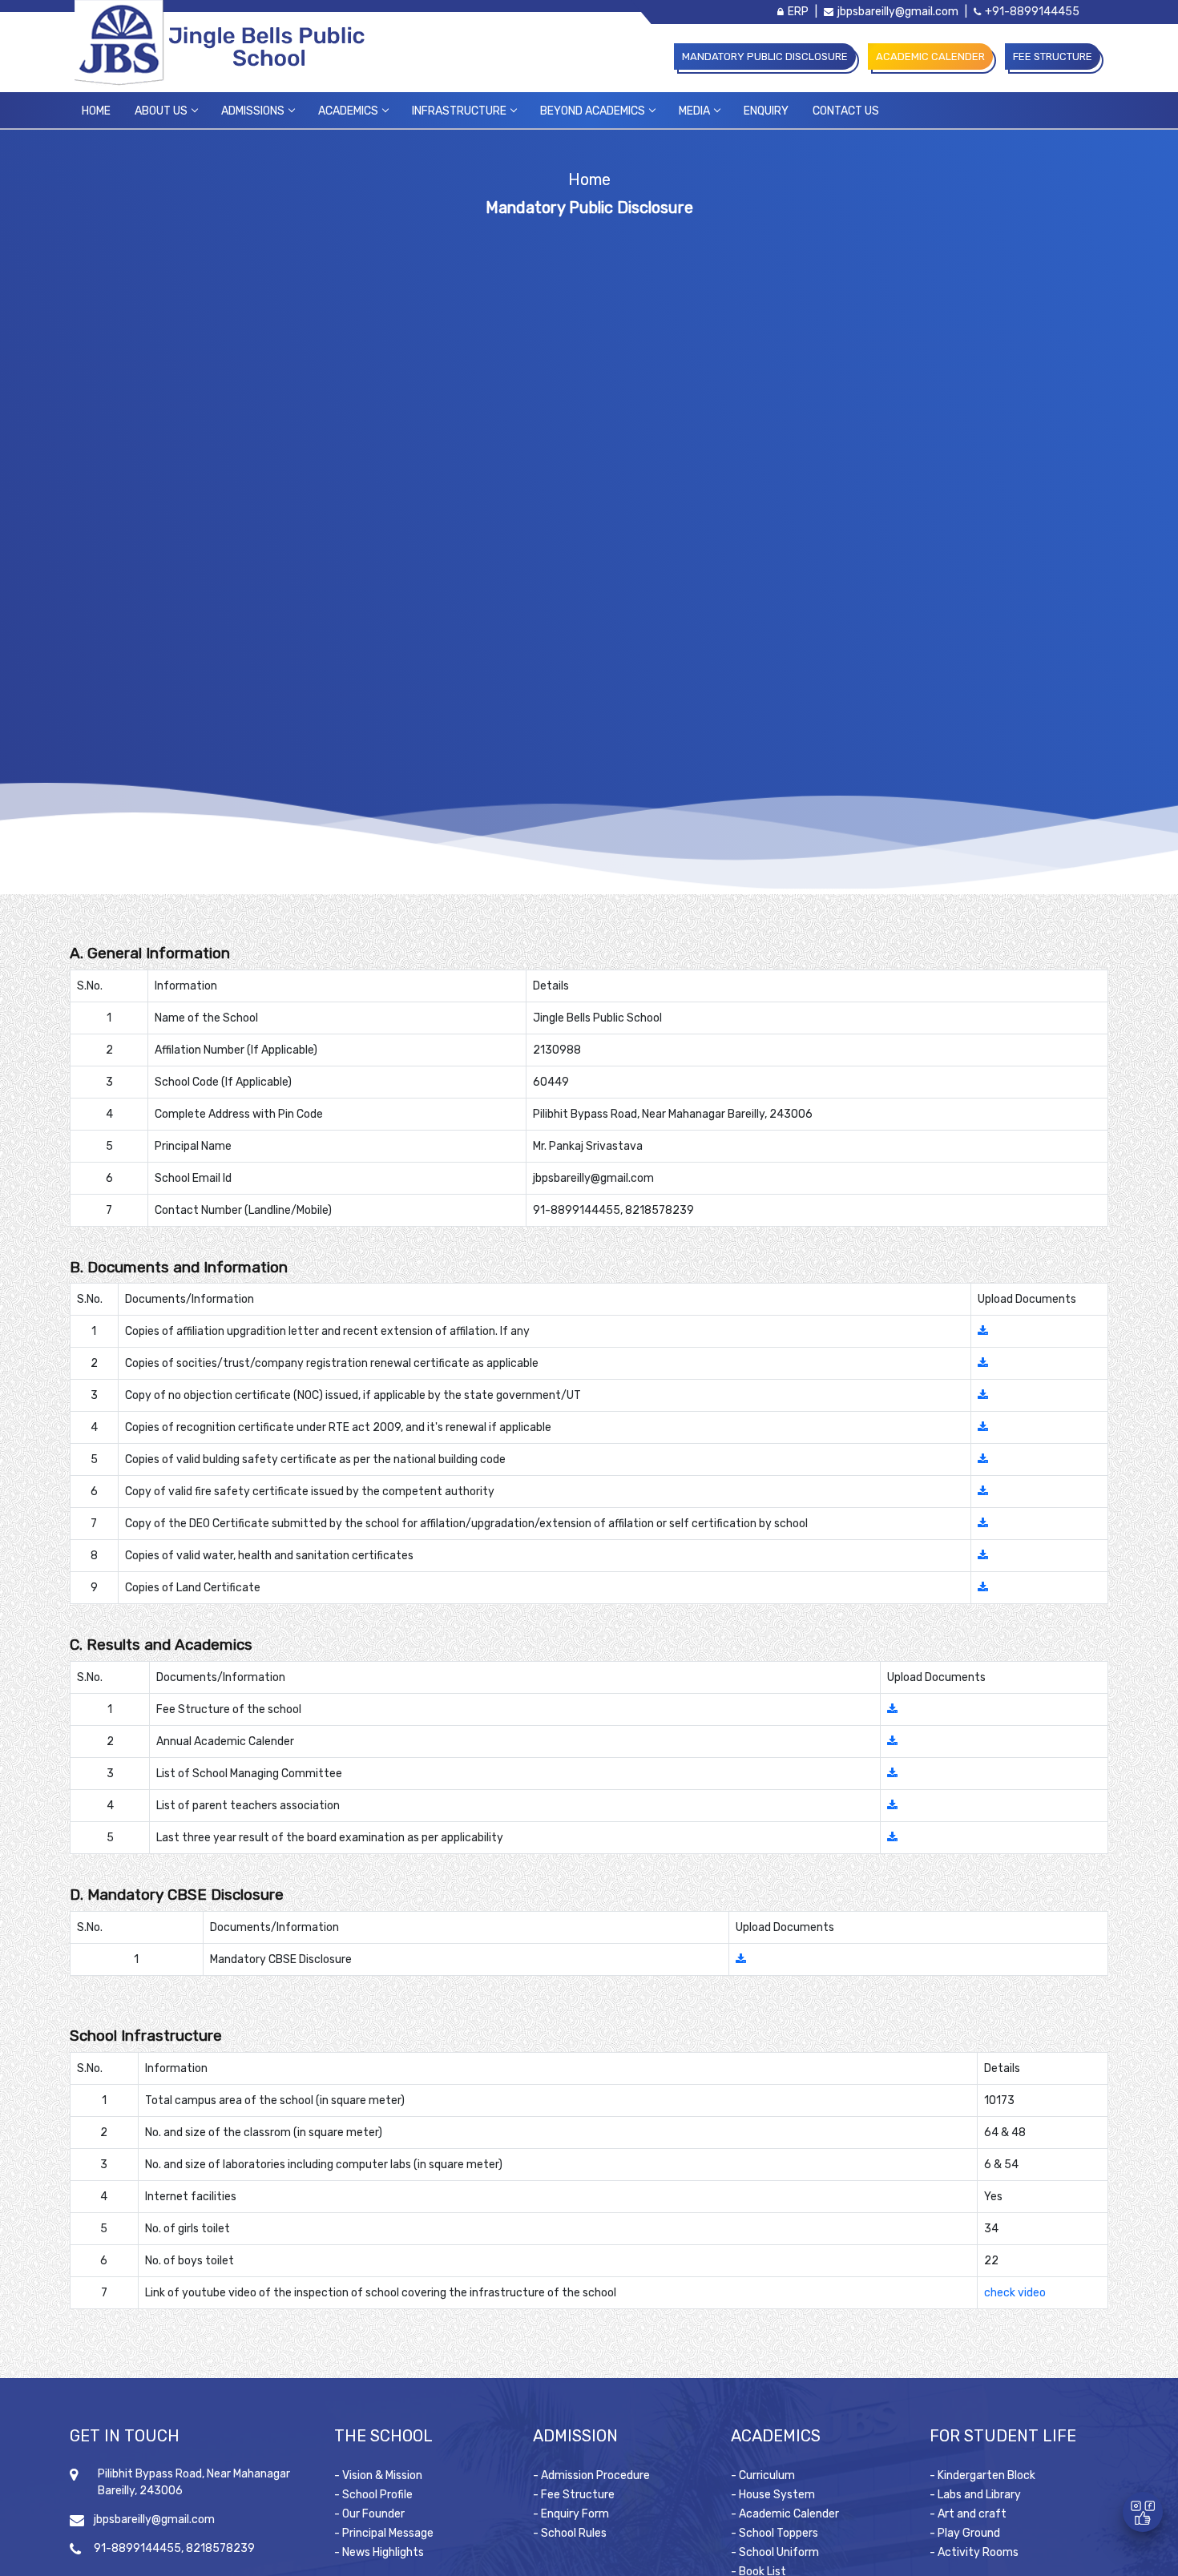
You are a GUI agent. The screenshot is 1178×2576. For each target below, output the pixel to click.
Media (694, 111)
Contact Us (846, 111)
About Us (161, 111)
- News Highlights (379, 2552)
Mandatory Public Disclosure (765, 56)
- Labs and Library (975, 2495)
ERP (798, 12)
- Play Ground (965, 2533)
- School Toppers (775, 2533)
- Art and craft (968, 2514)
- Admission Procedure (591, 2475)
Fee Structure (1053, 56)
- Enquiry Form (571, 2514)
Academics (348, 111)
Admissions (253, 111)
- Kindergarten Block (982, 2475)
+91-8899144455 (1032, 12)
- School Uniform (775, 2552)
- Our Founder (369, 2514)
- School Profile (373, 2495)
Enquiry (766, 111)
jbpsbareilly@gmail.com (898, 12)
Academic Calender (930, 56)
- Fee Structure (574, 2495)
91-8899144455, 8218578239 (174, 2548)
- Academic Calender (785, 2514)
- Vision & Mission (378, 2475)
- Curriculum (763, 2475)
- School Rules (570, 2533)
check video (1015, 2293)
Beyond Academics (593, 111)
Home (96, 111)
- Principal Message (384, 2533)
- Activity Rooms (974, 2552)
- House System (773, 2495)
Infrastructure (459, 111)
